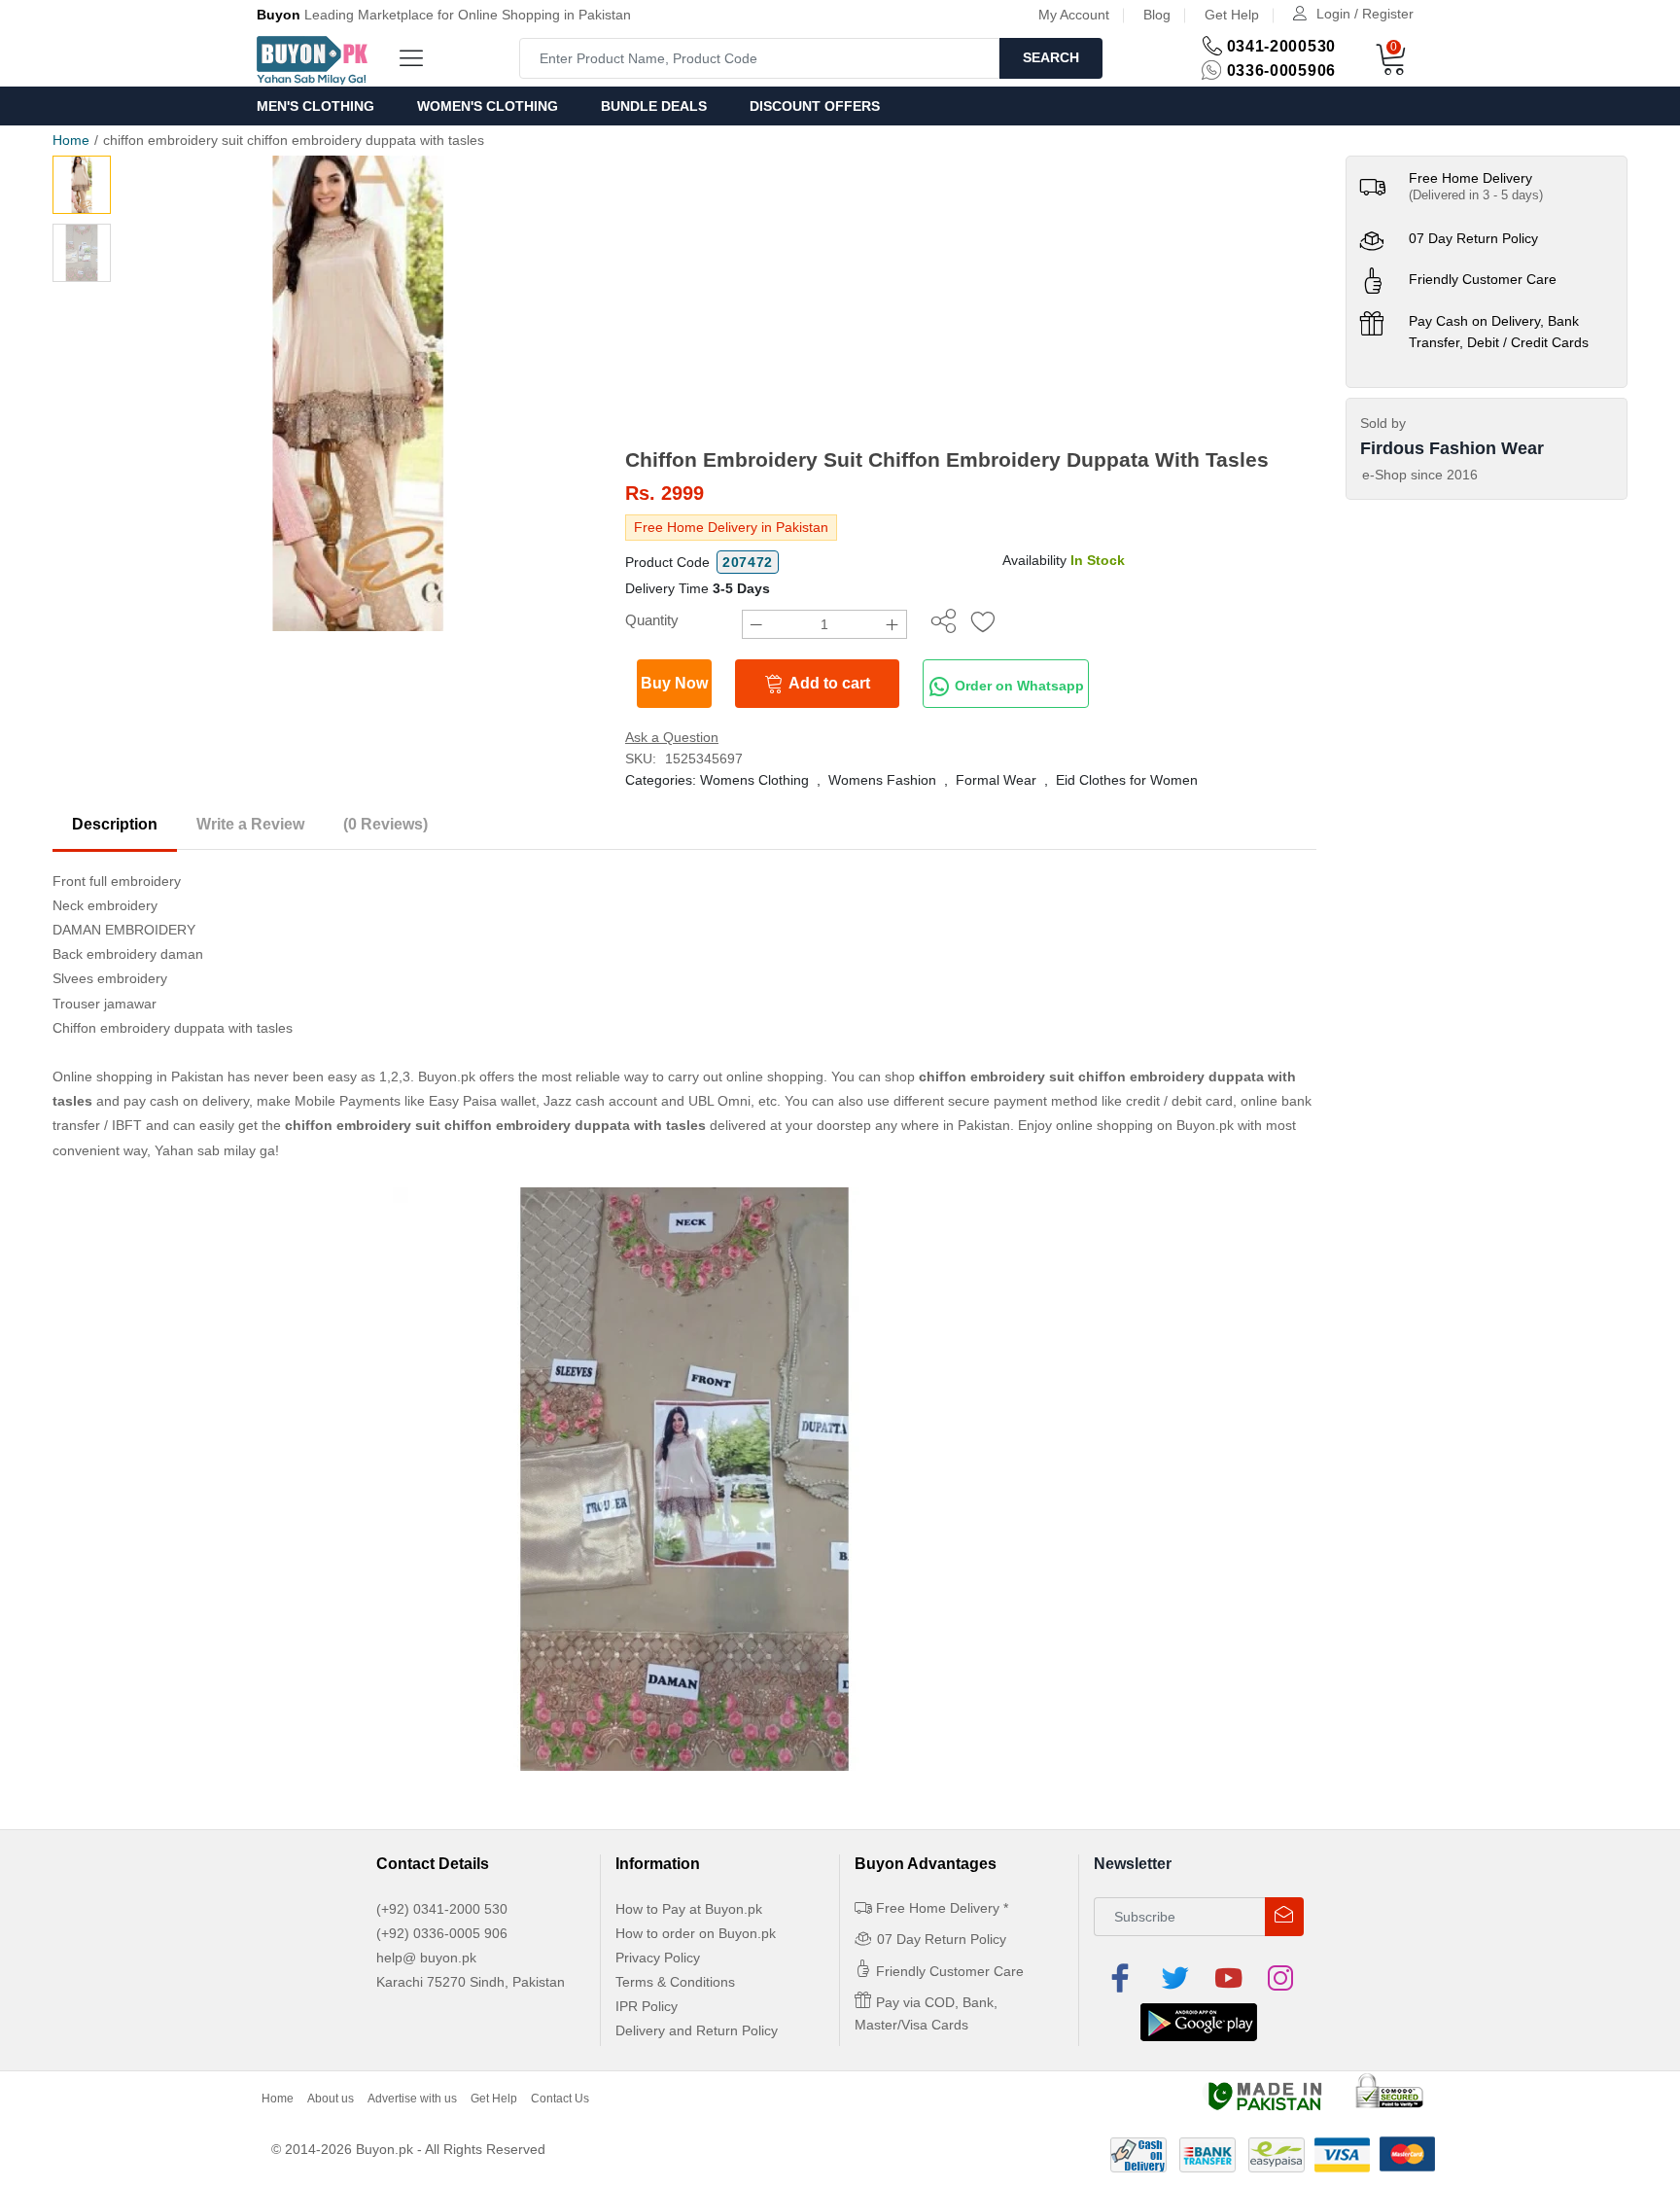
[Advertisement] (971, 301)
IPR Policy (647, 2006)
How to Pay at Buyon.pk (689, 1909)
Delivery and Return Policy (697, 2030)
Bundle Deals (654, 106)
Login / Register (1365, 14)
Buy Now (674, 683)
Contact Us (560, 2099)
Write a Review (250, 824)
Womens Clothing (754, 780)
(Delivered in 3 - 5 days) (1476, 195)
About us (331, 2099)
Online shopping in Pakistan (138, 1076)
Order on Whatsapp (1017, 686)
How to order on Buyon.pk (696, 1933)
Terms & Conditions (675, 1982)
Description (115, 824)
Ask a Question (672, 737)
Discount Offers (815, 106)
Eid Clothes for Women (1127, 780)
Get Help (1232, 15)
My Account (1074, 15)
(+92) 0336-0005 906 (442, 1933)
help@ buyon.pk (426, 1958)
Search (1051, 57)
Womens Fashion (882, 780)
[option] (358, 393)
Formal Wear (996, 780)
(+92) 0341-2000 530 (442, 1909)
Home (71, 140)
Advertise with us (412, 2099)
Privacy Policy (658, 1958)
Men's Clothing (315, 106)
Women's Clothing (488, 106)
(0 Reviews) (385, 824)
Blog (1157, 15)
